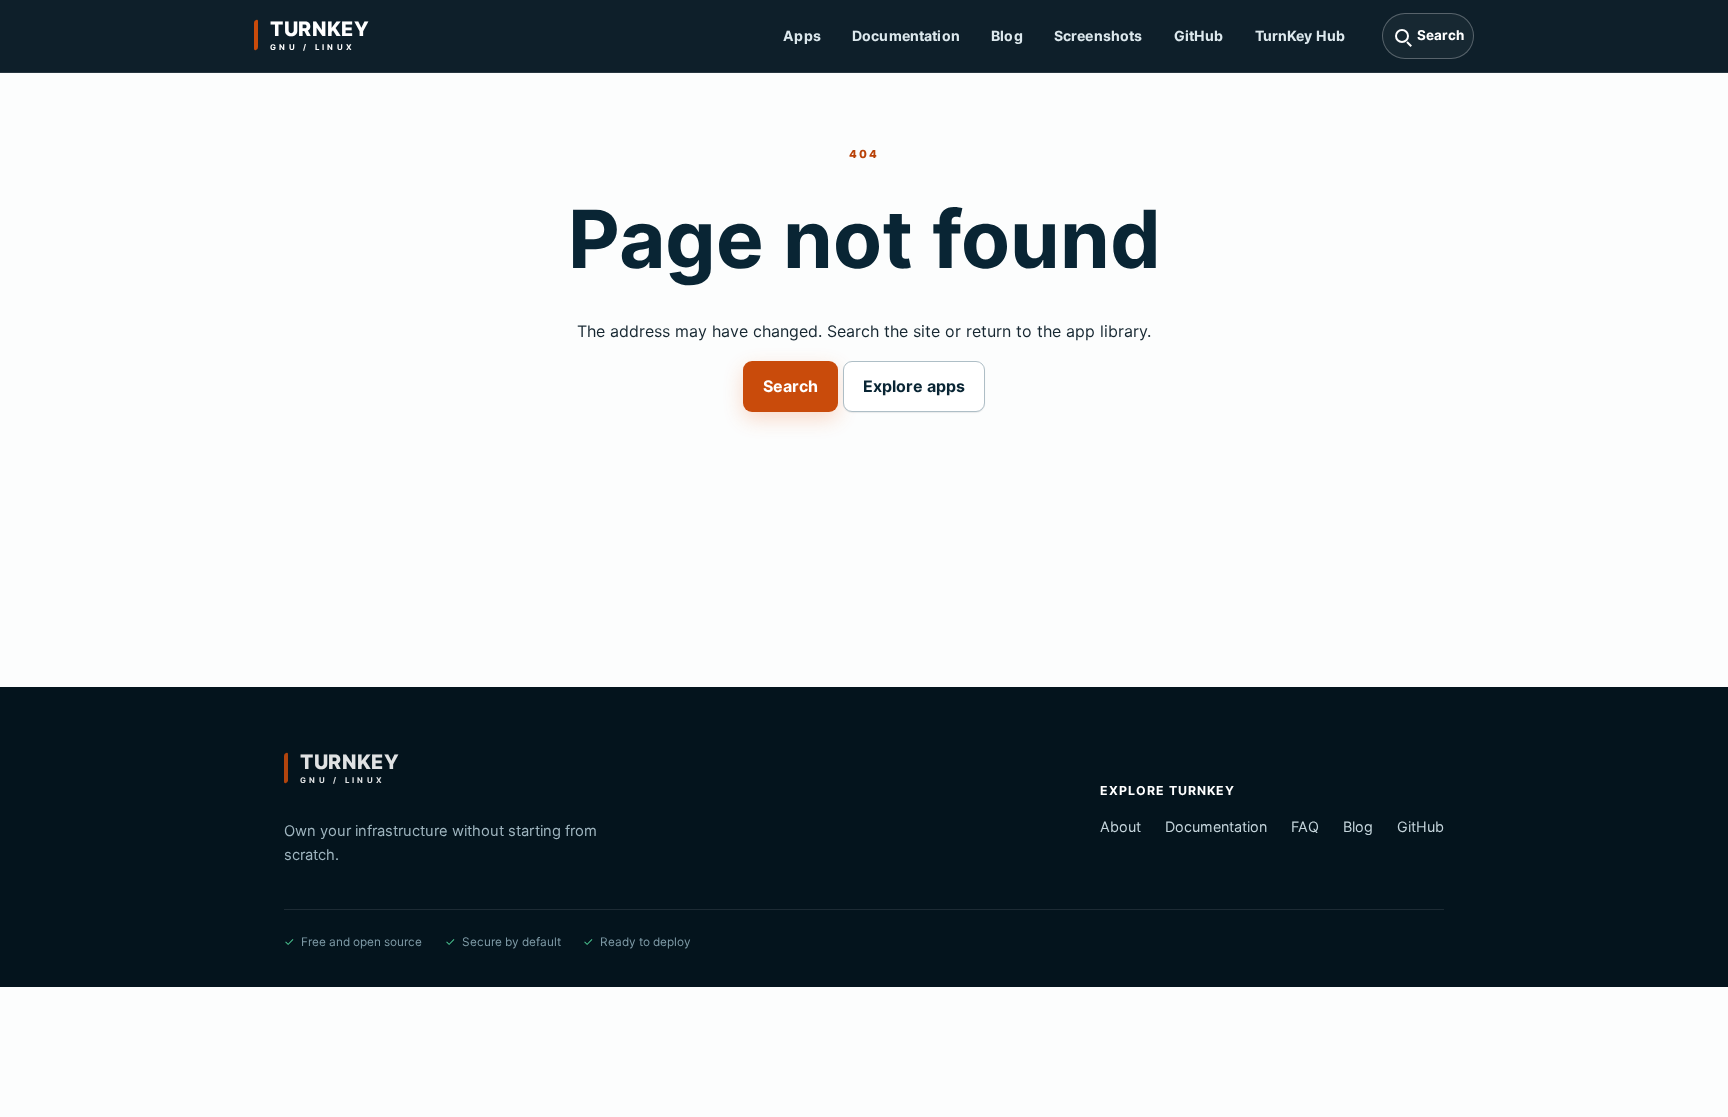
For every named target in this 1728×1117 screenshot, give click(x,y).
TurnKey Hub (1300, 35)
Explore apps (914, 386)
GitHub (1199, 35)
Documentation (906, 35)
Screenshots (1098, 35)
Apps (802, 35)
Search (790, 386)
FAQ (1305, 826)
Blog (1007, 35)
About (1120, 826)
